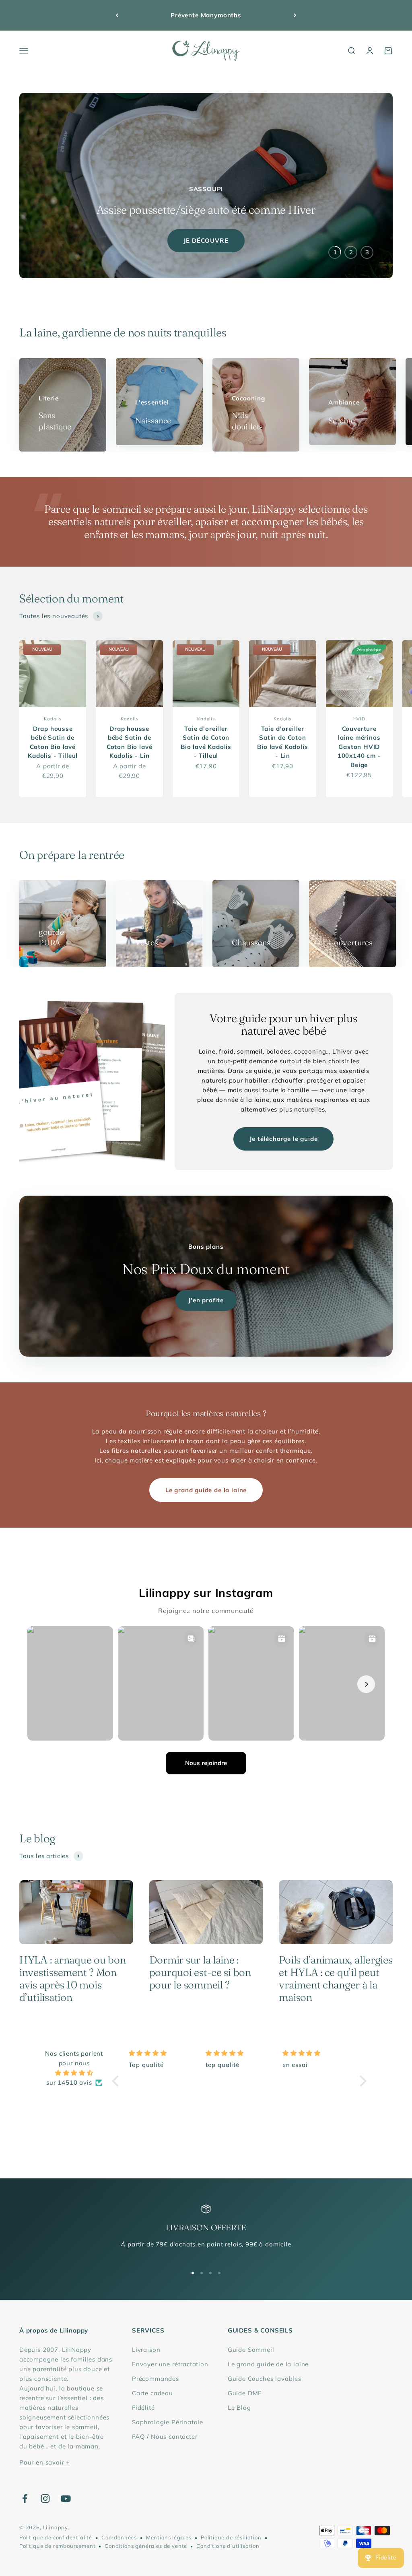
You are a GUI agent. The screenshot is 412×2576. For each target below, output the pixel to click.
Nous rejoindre (206, 1763)
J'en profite (206, 1300)
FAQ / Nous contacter (165, 2437)
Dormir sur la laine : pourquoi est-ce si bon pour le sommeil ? (200, 1972)
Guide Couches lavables (265, 2379)
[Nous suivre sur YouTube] (66, 2499)
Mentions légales (169, 2537)
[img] (74, 2073)
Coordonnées (119, 2537)
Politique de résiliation (231, 2537)
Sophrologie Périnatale (168, 2422)
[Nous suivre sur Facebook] (25, 2499)
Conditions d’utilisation (228, 2546)
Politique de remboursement (57, 2546)
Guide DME (245, 2393)
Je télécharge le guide (283, 1139)
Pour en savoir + (45, 2462)
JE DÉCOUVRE (206, 240)
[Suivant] (295, 15)
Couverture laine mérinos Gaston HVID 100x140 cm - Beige (359, 747)
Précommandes (156, 2379)
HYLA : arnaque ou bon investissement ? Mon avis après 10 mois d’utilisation (73, 1979)
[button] (117, 2081)
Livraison (146, 2350)
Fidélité (143, 2408)
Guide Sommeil (251, 2350)
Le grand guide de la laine (206, 1490)
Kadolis (53, 719)
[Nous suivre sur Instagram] (45, 2499)
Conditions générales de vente (146, 2546)
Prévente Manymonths (206, 15)
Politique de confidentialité (56, 2537)
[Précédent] (117, 15)
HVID (359, 719)
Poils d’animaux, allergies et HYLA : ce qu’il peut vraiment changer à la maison (336, 1979)
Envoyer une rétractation (170, 2364)
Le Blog (239, 2408)
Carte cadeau (152, 2393)
